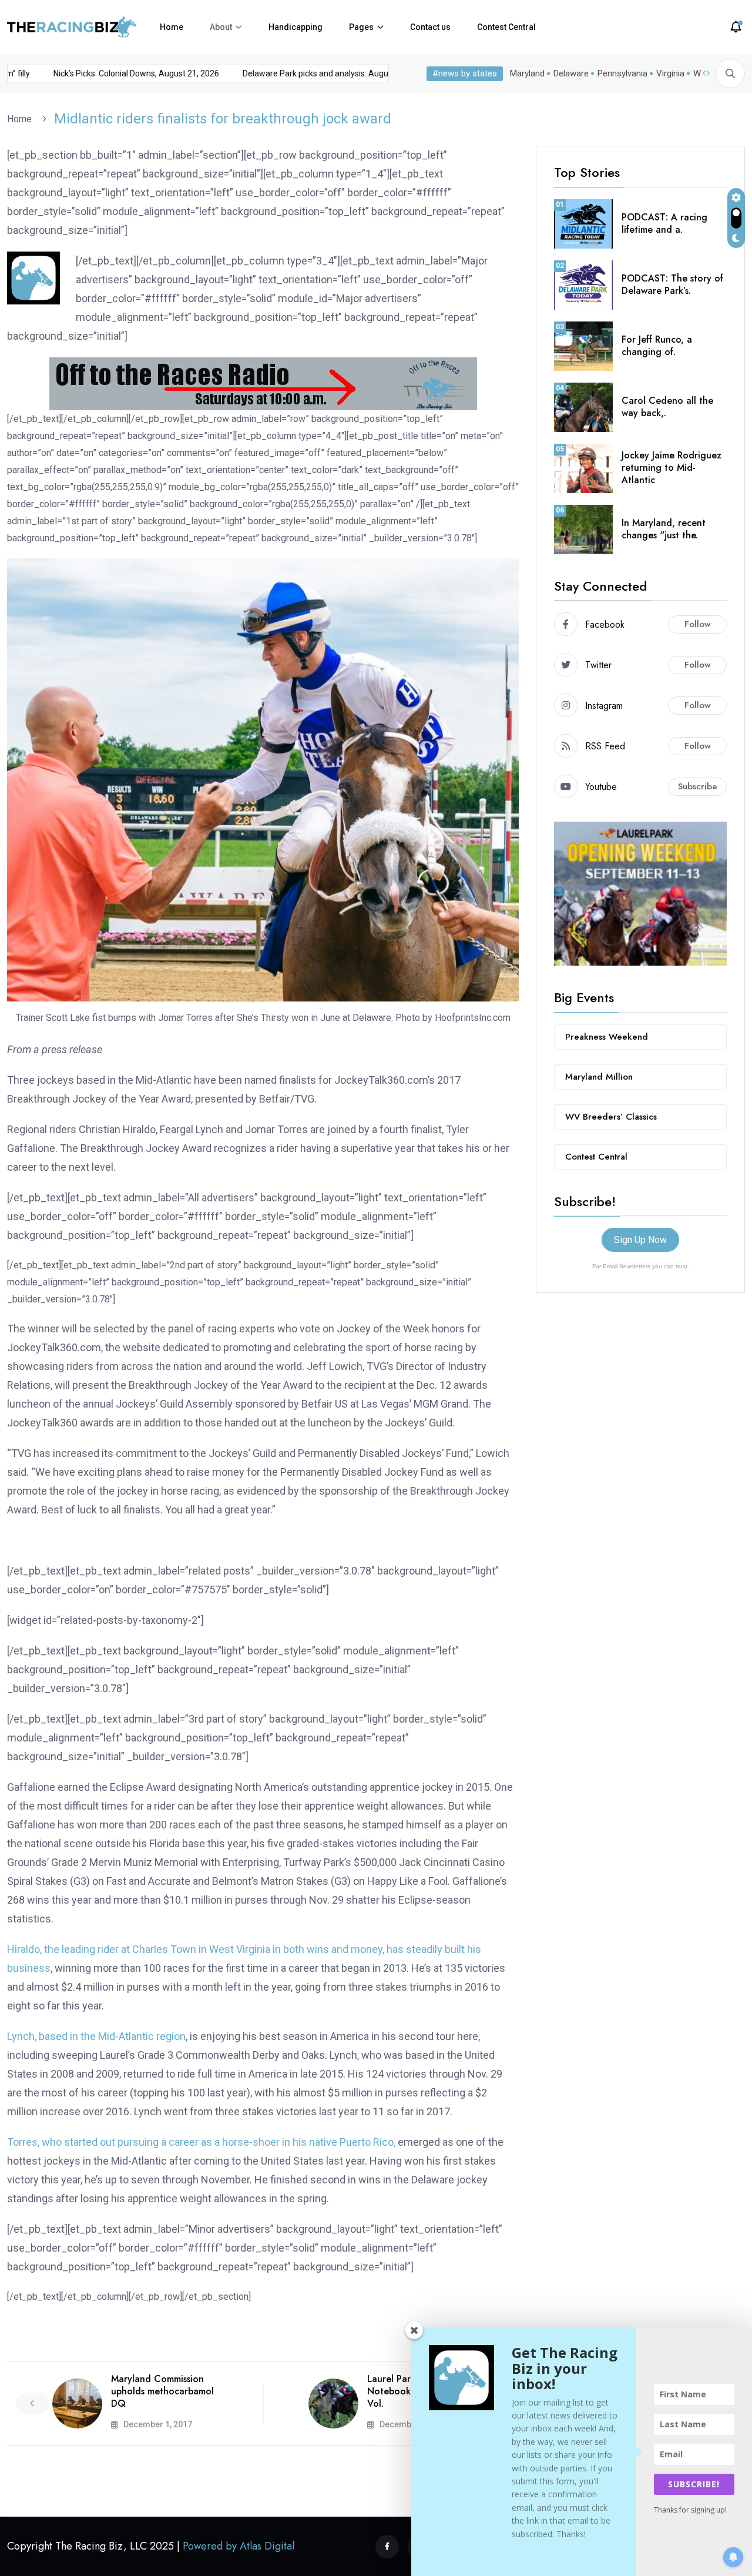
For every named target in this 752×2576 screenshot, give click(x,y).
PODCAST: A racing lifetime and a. (664, 223)
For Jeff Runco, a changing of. (657, 346)
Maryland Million (599, 1077)
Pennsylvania (622, 73)
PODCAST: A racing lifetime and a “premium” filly (103, 73)
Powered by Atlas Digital (239, 2546)
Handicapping (296, 27)
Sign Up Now (640, 1240)
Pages (361, 27)
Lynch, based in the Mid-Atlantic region (96, 2036)
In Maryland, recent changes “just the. (664, 529)
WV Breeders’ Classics (611, 1117)
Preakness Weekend (607, 1037)
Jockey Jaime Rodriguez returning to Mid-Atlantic (672, 468)
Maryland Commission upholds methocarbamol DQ (162, 2391)
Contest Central (506, 27)
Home (172, 27)
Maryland (527, 73)
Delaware (571, 73)
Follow (698, 624)
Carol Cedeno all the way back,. (667, 407)
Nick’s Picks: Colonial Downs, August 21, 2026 (299, 73)
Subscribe (698, 786)
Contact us (430, 27)
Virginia (670, 73)
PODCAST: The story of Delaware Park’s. (672, 284)
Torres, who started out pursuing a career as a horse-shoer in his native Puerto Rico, (201, 2142)
